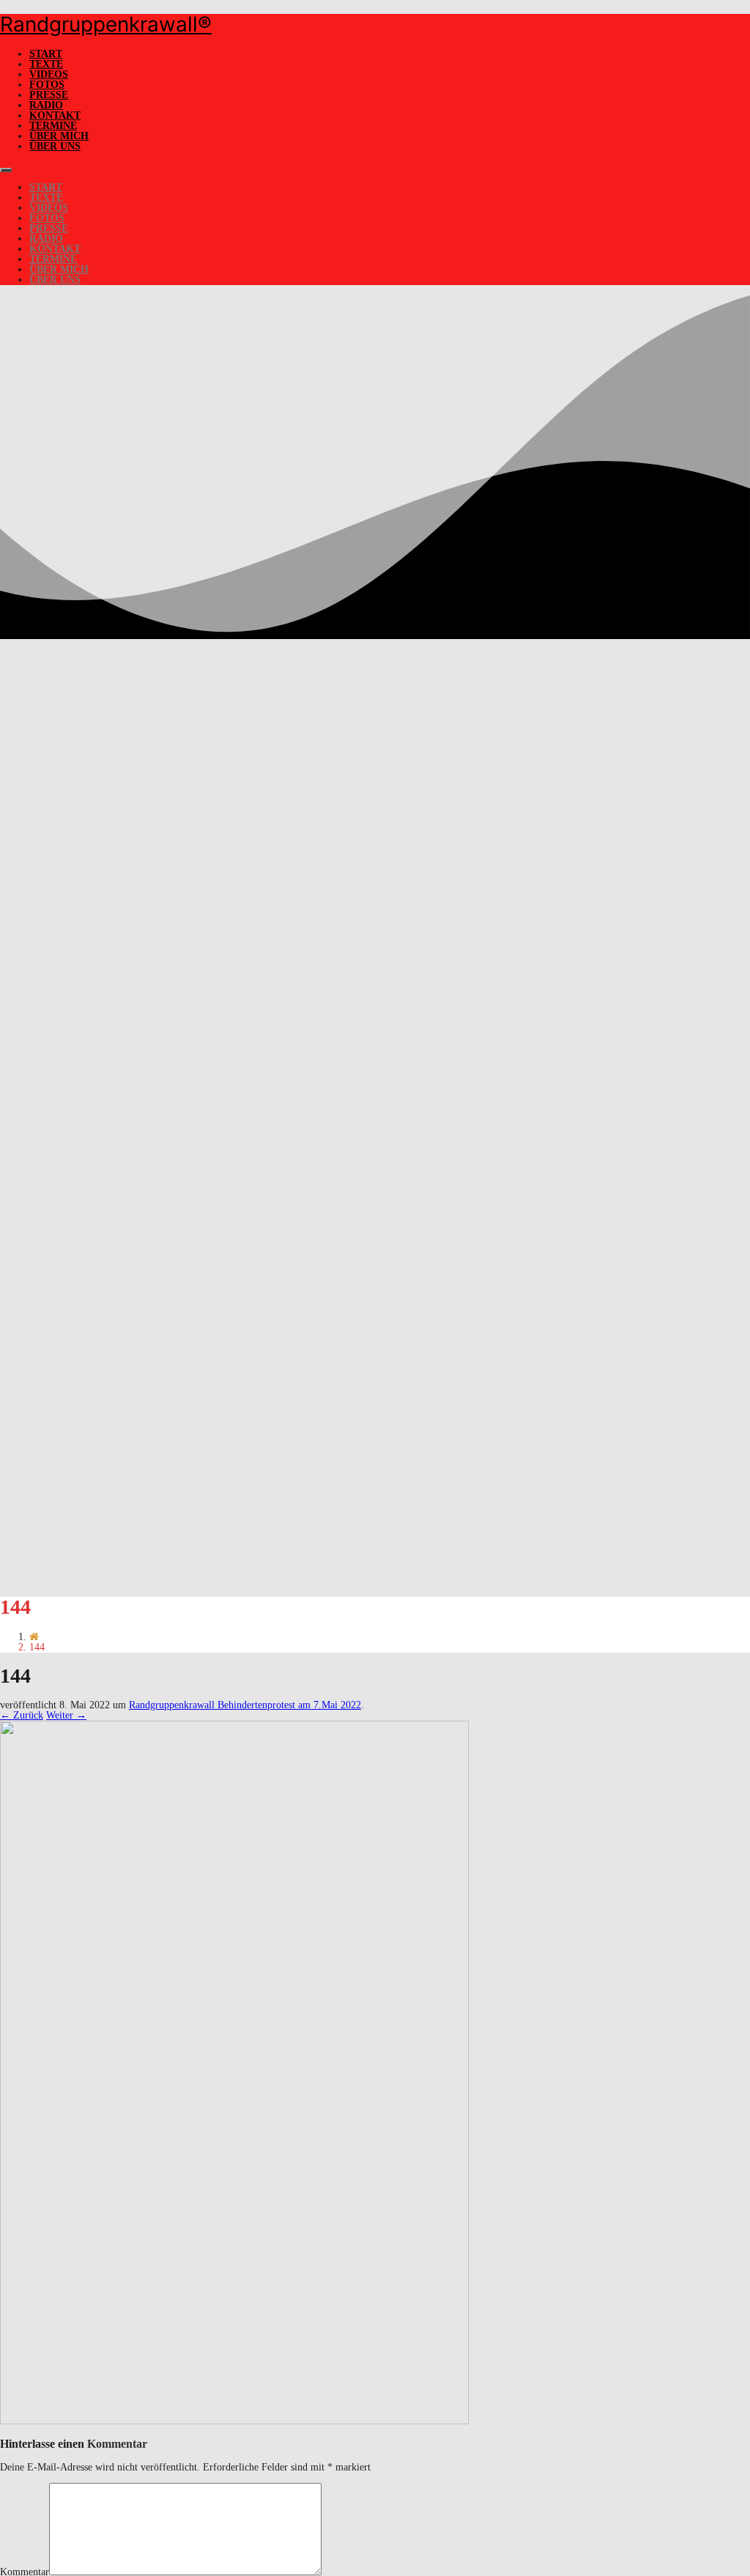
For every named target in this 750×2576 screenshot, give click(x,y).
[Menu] (6, 170)
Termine (53, 126)
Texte (46, 64)
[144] (234, 2421)
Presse (49, 95)
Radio (46, 105)
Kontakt (55, 115)
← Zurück (22, 1715)
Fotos (47, 85)
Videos (49, 74)
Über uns (55, 146)
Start (46, 54)
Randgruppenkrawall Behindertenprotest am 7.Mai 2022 (245, 1705)
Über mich (59, 136)
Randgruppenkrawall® (106, 24)
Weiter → (66, 1715)
